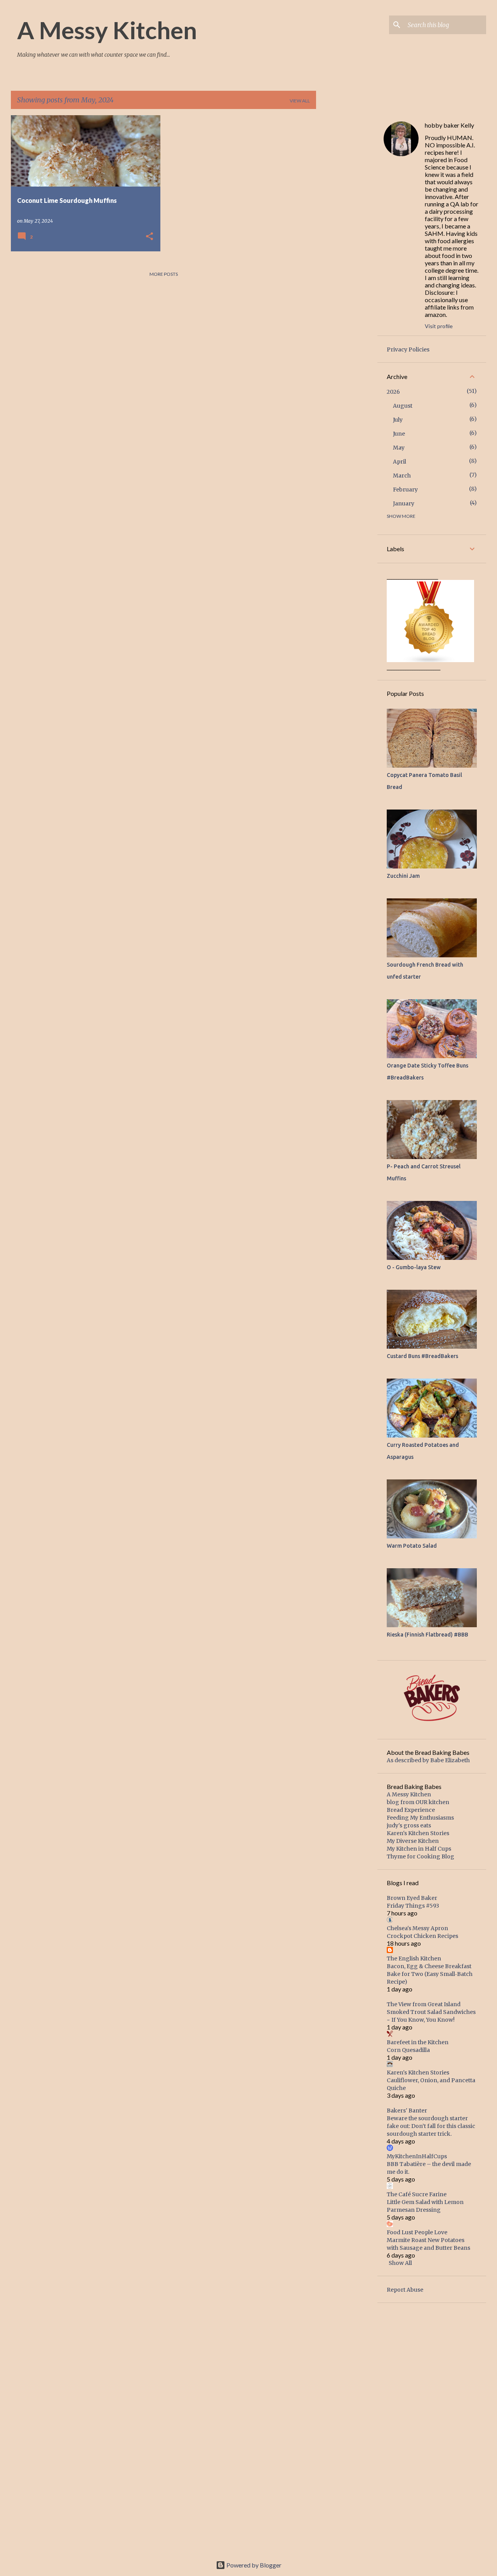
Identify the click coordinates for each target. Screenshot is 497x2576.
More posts (164, 274)
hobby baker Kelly (449, 125)
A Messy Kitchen (107, 30)
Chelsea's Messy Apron (417, 1928)
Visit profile (439, 326)
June (399, 434)
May (399, 448)
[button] (149, 237)
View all (300, 101)
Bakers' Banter (407, 2111)
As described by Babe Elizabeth (428, 1760)
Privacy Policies (408, 349)
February (405, 490)
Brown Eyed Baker (412, 1898)
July (398, 420)
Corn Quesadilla (408, 2050)
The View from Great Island (424, 2004)
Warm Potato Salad (412, 1546)
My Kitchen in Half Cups (419, 1849)
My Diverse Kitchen (413, 1841)
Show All (400, 2263)
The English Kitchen (414, 1958)
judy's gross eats (409, 1825)
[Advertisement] (347, 232)
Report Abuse (405, 2290)
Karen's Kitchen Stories (418, 1833)
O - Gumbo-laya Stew (414, 1267)
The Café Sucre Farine (417, 2194)
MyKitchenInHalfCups (417, 2156)
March (402, 476)
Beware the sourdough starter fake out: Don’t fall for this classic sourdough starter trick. (431, 2126)
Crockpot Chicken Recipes (422, 1936)
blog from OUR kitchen (418, 1802)
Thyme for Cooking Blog (421, 1856)
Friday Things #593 (413, 1906)
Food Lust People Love (417, 2232)
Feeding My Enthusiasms (420, 1818)
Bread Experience (411, 1810)
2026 (393, 392)
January (404, 503)
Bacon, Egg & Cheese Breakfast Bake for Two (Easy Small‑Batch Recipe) (430, 1974)
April (400, 462)
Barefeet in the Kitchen (418, 2042)
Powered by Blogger (253, 2565)
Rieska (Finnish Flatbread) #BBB (427, 1635)
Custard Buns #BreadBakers (422, 1356)
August (403, 406)
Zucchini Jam (403, 876)
